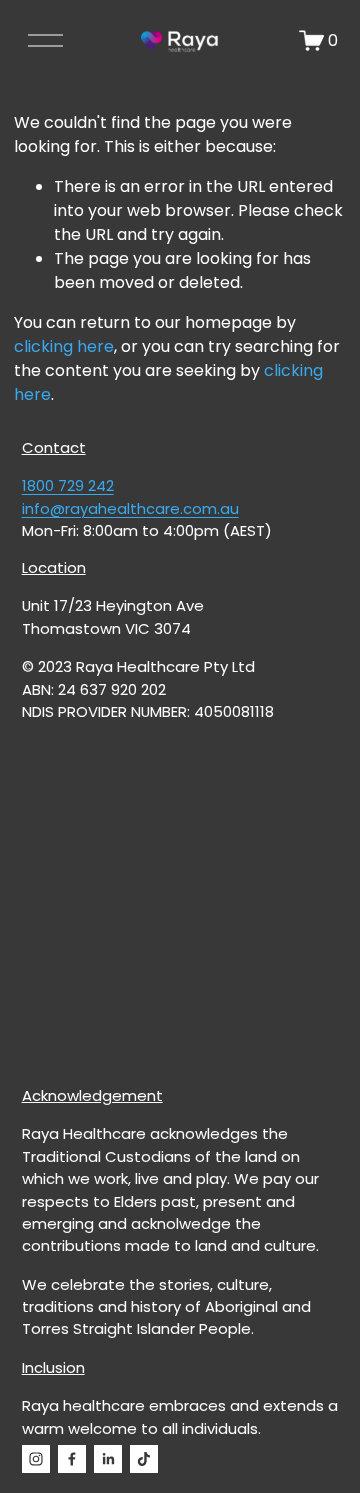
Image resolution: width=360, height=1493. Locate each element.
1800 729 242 (68, 485)
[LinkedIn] (108, 1459)
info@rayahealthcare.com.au (130, 508)
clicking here (64, 346)
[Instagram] (36, 1459)
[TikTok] (144, 1459)
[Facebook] (72, 1459)
